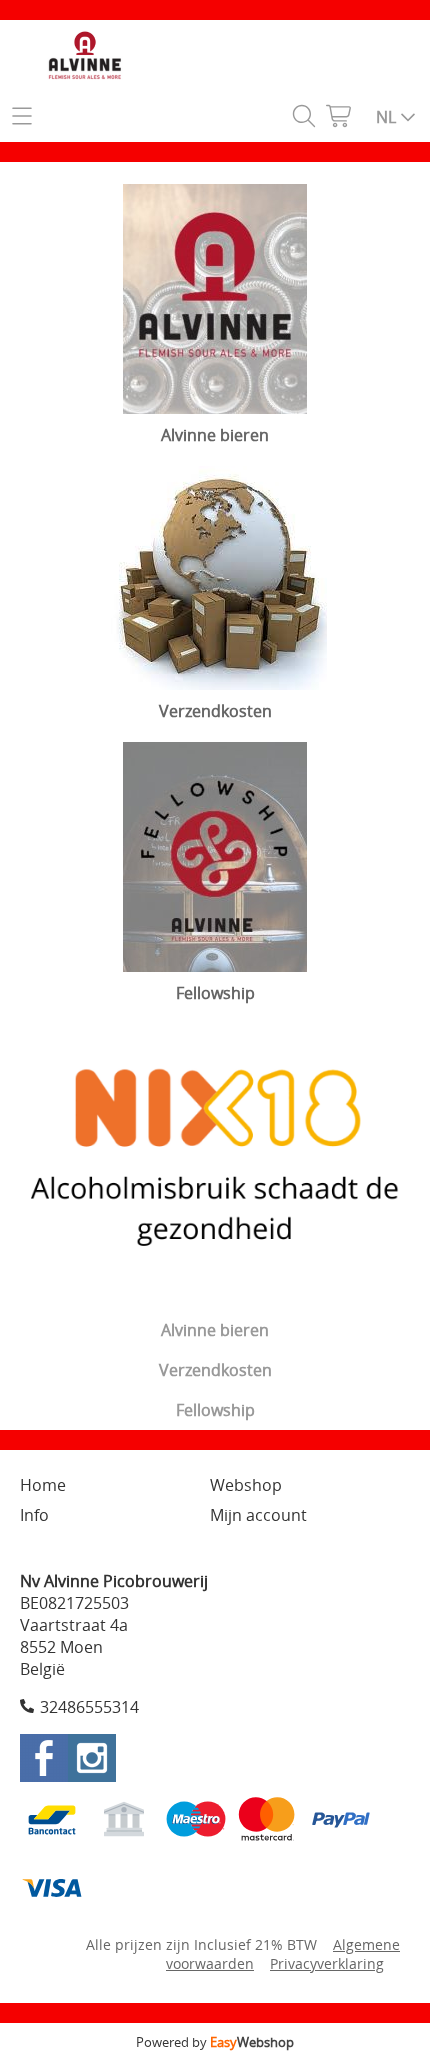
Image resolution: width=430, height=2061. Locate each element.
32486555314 (89, 1707)
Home (43, 1485)
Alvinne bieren (215, 1330)
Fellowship (215, 1410)
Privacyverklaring (327, 1963)
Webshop (246, 1485)
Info (34, 1515)
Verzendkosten (215, 1370)
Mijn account (258, 1515)
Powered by (215, 2042)
